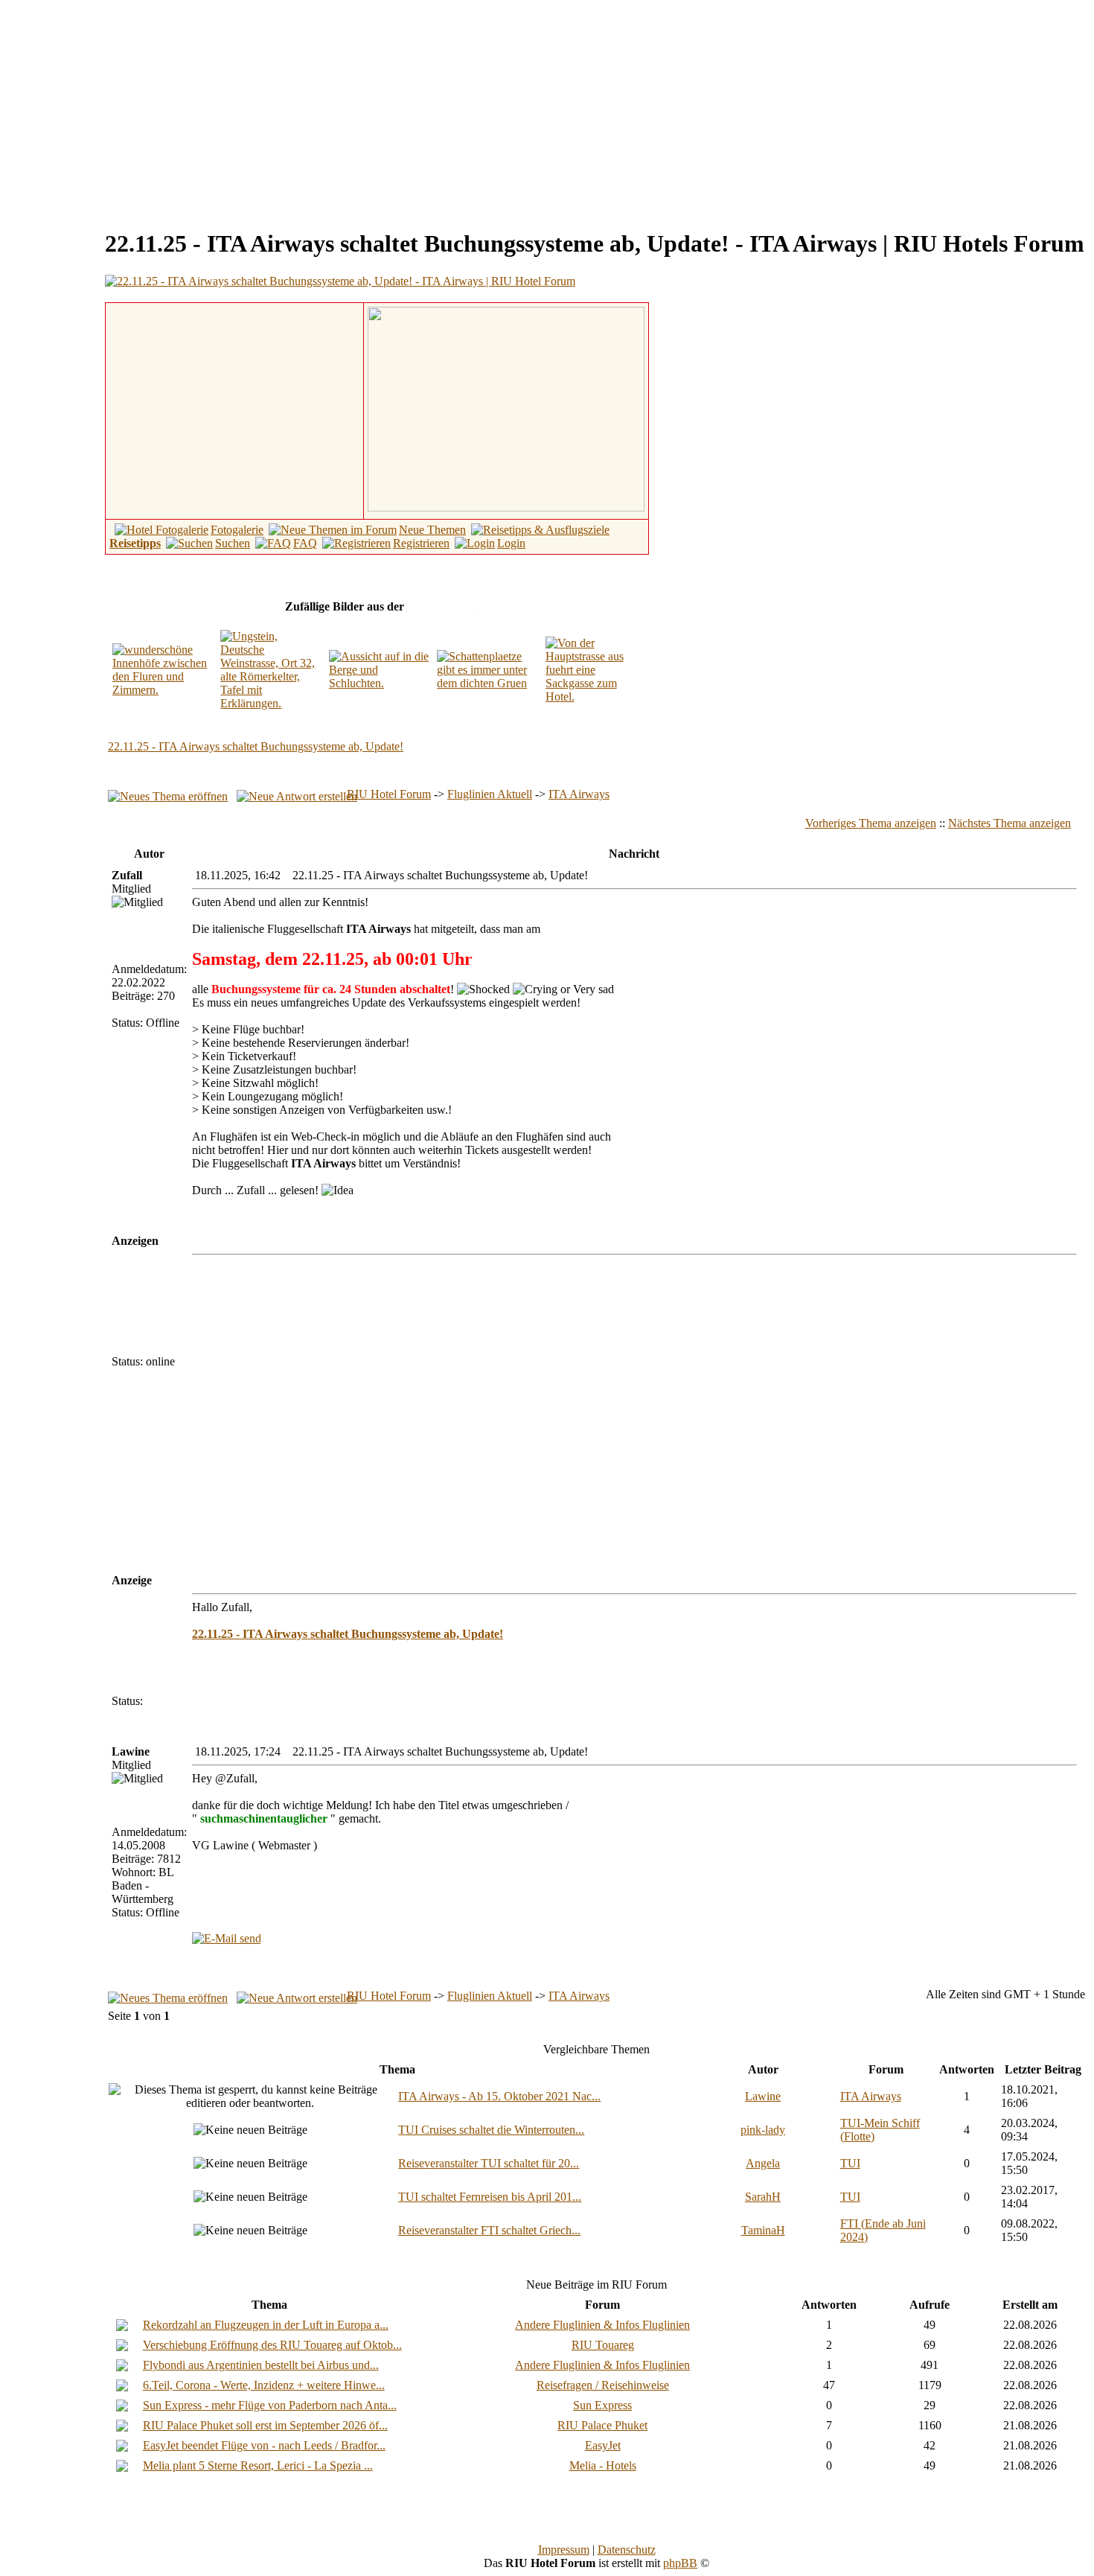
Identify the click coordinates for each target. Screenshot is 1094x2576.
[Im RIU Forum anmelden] (506, 408)
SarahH (763, 2197)
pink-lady (763, 2130)
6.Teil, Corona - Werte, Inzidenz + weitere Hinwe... (264, 2385)
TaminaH (763, 2230)
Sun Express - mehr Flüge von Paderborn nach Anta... (270, 2405)
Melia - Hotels (603, 2465)
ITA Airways (579, 794)
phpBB (680, 2563)
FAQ (305, 543)
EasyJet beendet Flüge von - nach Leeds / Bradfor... (264, 2445)
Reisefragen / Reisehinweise (603, 2385)
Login (511, 543)
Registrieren (421, 543)
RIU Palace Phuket (602, 2425)
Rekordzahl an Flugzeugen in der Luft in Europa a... (266, 2325)
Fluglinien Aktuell (490, 794)
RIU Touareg (603, 2345)
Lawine (763, 2096)
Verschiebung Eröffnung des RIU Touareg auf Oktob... (272, 2345)
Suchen (233, 543)
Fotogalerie (237, 530)
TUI (850, 2163)
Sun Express (602, 2405)
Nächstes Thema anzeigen (1010, 823)
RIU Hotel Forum (389, 794)
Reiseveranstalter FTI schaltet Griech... (489, 2230)
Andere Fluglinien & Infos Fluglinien (602, 2325)
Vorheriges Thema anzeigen (871, 823)
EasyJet (603, 2445)
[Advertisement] (131, 110)
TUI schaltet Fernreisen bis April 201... (490, 2197)
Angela (763, 2163)
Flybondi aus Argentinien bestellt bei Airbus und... (261, 2365)
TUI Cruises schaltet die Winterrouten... (491, 2130)
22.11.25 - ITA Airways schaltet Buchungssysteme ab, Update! (256, 746)
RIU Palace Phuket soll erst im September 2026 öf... (265, 2425)
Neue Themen (432, 530)
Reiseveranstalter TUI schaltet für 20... (489, 2163)
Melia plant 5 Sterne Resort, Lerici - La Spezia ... (258, 2465)
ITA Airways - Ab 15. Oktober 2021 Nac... (499, 2096)
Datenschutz (627, 2550)
